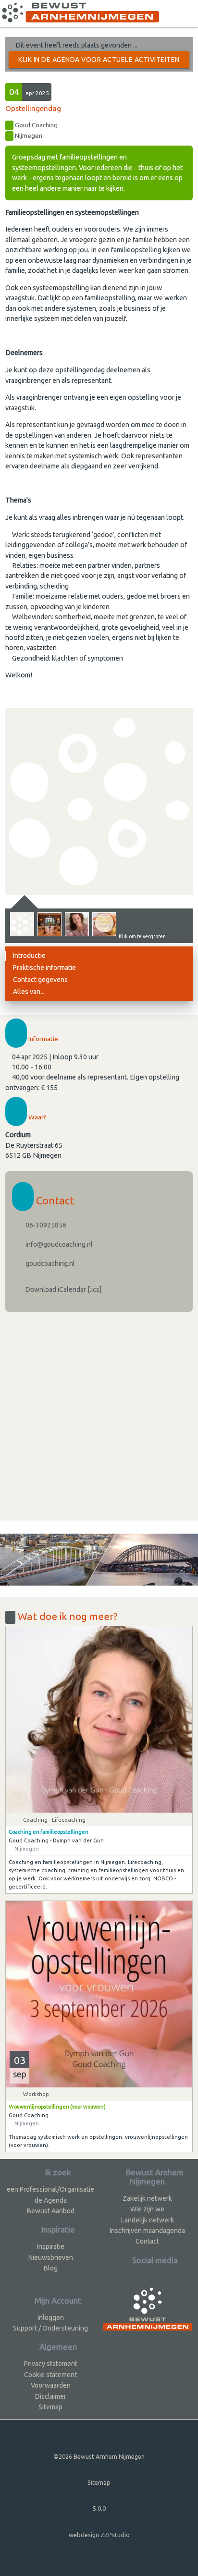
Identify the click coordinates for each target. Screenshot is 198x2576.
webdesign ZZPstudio (99, 2535)
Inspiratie (51, 2246)
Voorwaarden (51, 2385)
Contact (147, 2241)
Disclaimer (51, 2396)
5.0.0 (99, 2508)
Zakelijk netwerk (147, 2198)
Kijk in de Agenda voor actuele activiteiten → (99, 62)
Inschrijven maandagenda (147, 2231)
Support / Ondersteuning (50, 2328)
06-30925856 (45, 1225)
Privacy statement (51, 2364)
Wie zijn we (147, 2209)
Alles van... (29, 992)
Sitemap (50, 2407)
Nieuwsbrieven (51, 2257)
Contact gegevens (40, 980)
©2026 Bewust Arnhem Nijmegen (99, 2456)
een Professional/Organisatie (50, 2189)
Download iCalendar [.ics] (63, 1289)
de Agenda (51, 2200)
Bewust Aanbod (51, 2211)
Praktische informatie (44, 968)
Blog (51, 2268)
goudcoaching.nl (49, 1263)
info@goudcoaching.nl (58, 1244)
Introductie (29, 956)
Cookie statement (50, 2375)
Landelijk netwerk (148, 2220)
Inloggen (51, 2318)
